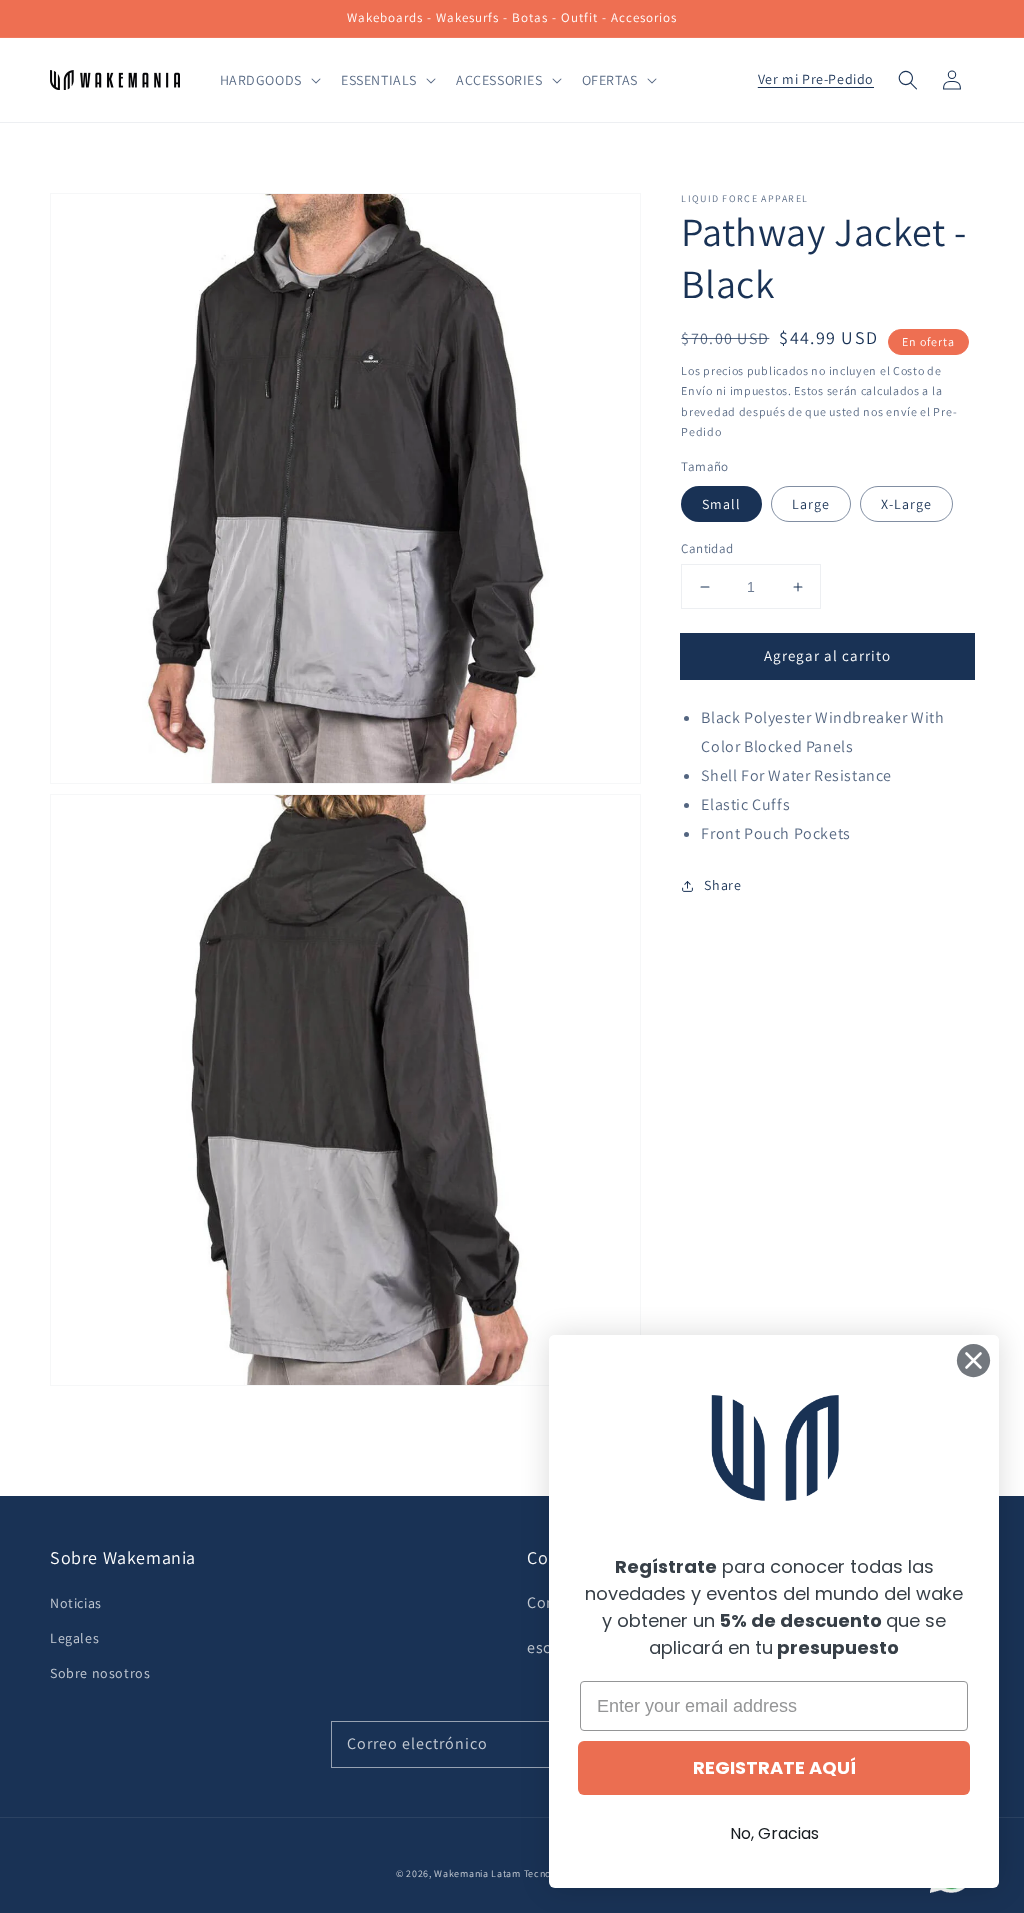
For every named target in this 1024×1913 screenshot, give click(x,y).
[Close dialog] (973, 1360)
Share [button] (722, 885)
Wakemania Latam (477, 1873)
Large (811, 504)
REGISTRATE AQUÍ (774, 1767)
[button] (908, 80)
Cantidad (707, 548)
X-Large (906, 504)
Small (721, 504)
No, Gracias (774, 1833)
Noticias (76, 1603)
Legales (74, 1638)
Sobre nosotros (100, 1673)
